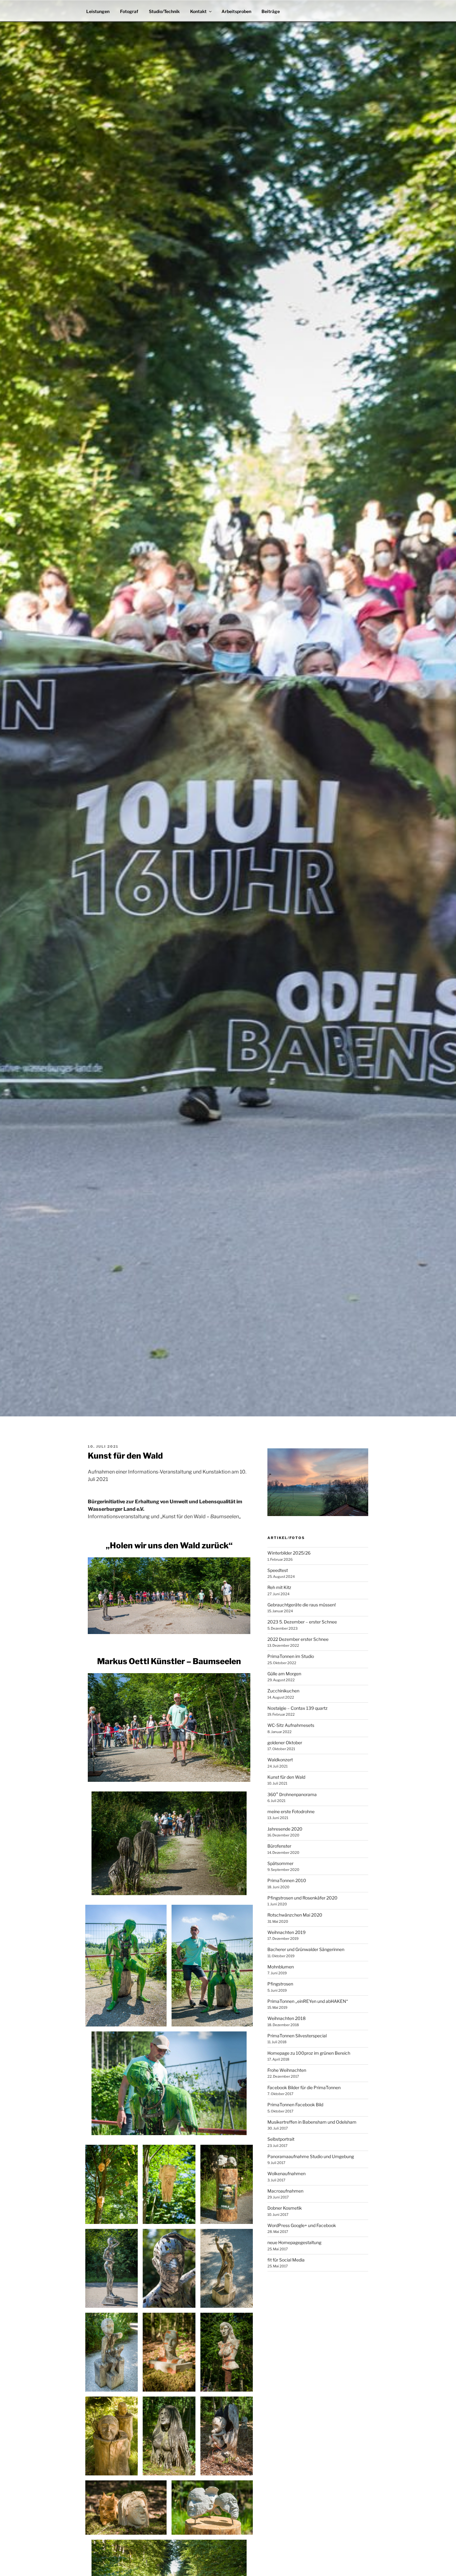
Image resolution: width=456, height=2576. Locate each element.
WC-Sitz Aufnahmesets (291, 1725)
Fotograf (129, 11)
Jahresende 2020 (285, 1829)
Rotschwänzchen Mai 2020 (295, 1915)
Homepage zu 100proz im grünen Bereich (309, 2053)
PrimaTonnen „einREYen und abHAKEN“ (308, 2001)
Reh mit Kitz (279, 1587)
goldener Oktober (285, 1743)
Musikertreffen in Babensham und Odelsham (312, 2122)
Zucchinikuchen (283, 1691)
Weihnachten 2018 (286, 2018)
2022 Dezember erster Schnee (298, 1639)
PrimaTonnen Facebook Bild (295, 2105)
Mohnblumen (281, 1967)
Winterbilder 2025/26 (289, 1553)
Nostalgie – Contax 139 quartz (297, 1708)
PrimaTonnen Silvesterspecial (297, 2036)
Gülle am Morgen (284, 1674)
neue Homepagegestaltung (294, 2242)
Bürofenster (279, 1846)
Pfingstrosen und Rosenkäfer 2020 (302, 1898)
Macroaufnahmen (285, 2191)
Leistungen (98, 11)
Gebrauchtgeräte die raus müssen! (302, 1605)
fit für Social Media (286, 2260)
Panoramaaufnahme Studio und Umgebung (311, 2156)
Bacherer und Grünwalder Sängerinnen (306, 1949)
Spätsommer (280, 1863)
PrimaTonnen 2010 (287, 1880)
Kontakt (198, 11)
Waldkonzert (280, 1760)
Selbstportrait (281, 2139)
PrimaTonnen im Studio (291, 1656)
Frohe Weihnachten (287, 2070)
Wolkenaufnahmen (286, 2173)
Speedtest (278, 1570)
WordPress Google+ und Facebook (302, 2225)
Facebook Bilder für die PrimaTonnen (304, 2087)
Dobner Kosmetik (285, 2208)
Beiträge (271, 11)
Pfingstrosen (280, 1984)
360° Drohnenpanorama (292, 1794)
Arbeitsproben (236, 11)
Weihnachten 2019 (286, 1932)
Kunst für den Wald (286, 1777)
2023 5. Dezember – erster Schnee (302, 1622)
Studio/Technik (164, 11)
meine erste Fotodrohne (291, 1811)
